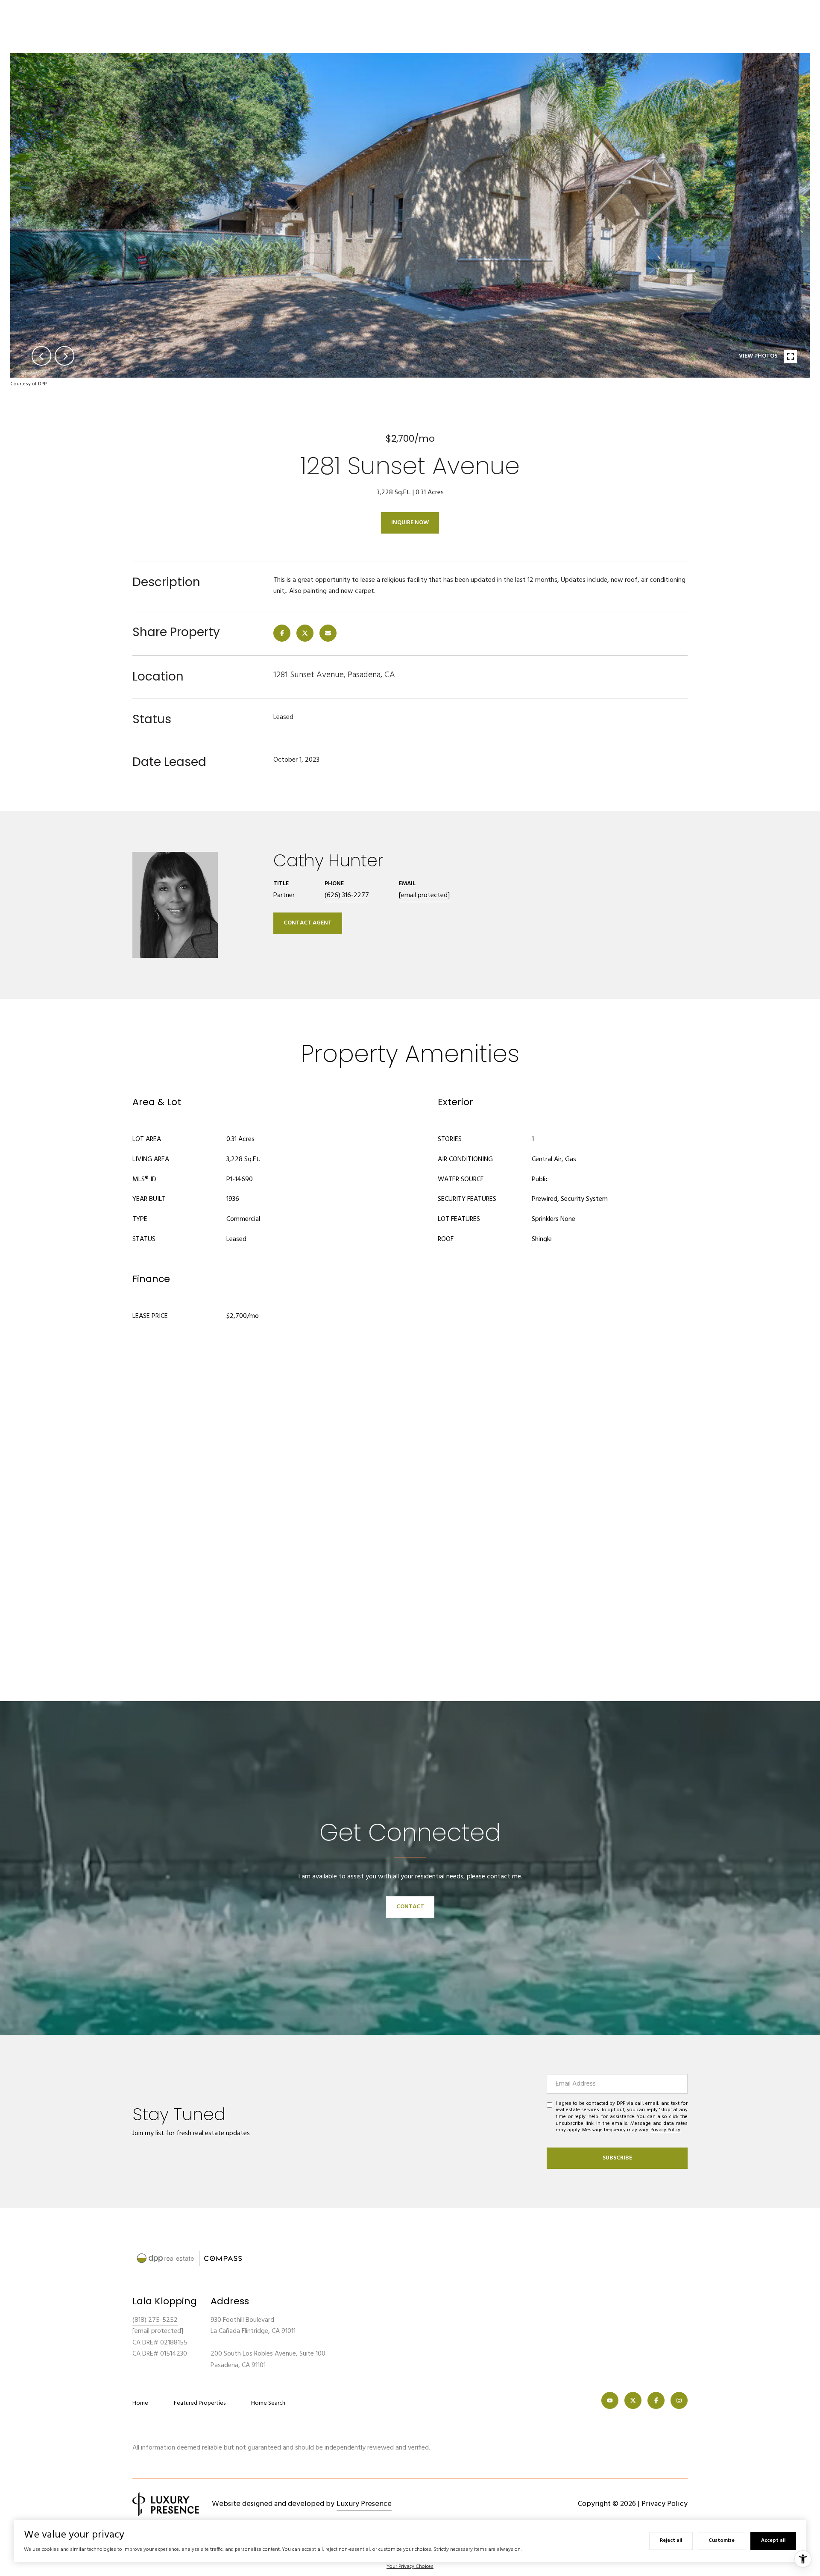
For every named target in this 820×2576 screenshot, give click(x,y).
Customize (722, 2541)
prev (41, 356)
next (64, 356)
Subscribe (617, 2158)
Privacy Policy (665, 2130)
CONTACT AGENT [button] (308, 923)
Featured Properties (200, 2403)
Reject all (671, 2541)
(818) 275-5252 (155, 2320)
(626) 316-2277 (347, 895)
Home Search (268, 2403)
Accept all (773, 2541)
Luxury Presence (364, 2504)
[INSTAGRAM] (679, 2400)
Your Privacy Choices (410, 2567)
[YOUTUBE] (610, 2400)
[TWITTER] (633, 2400)
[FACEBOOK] (656, 2400)
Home (140, 2403)
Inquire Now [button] (410, 523)
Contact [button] (410, 1907)
